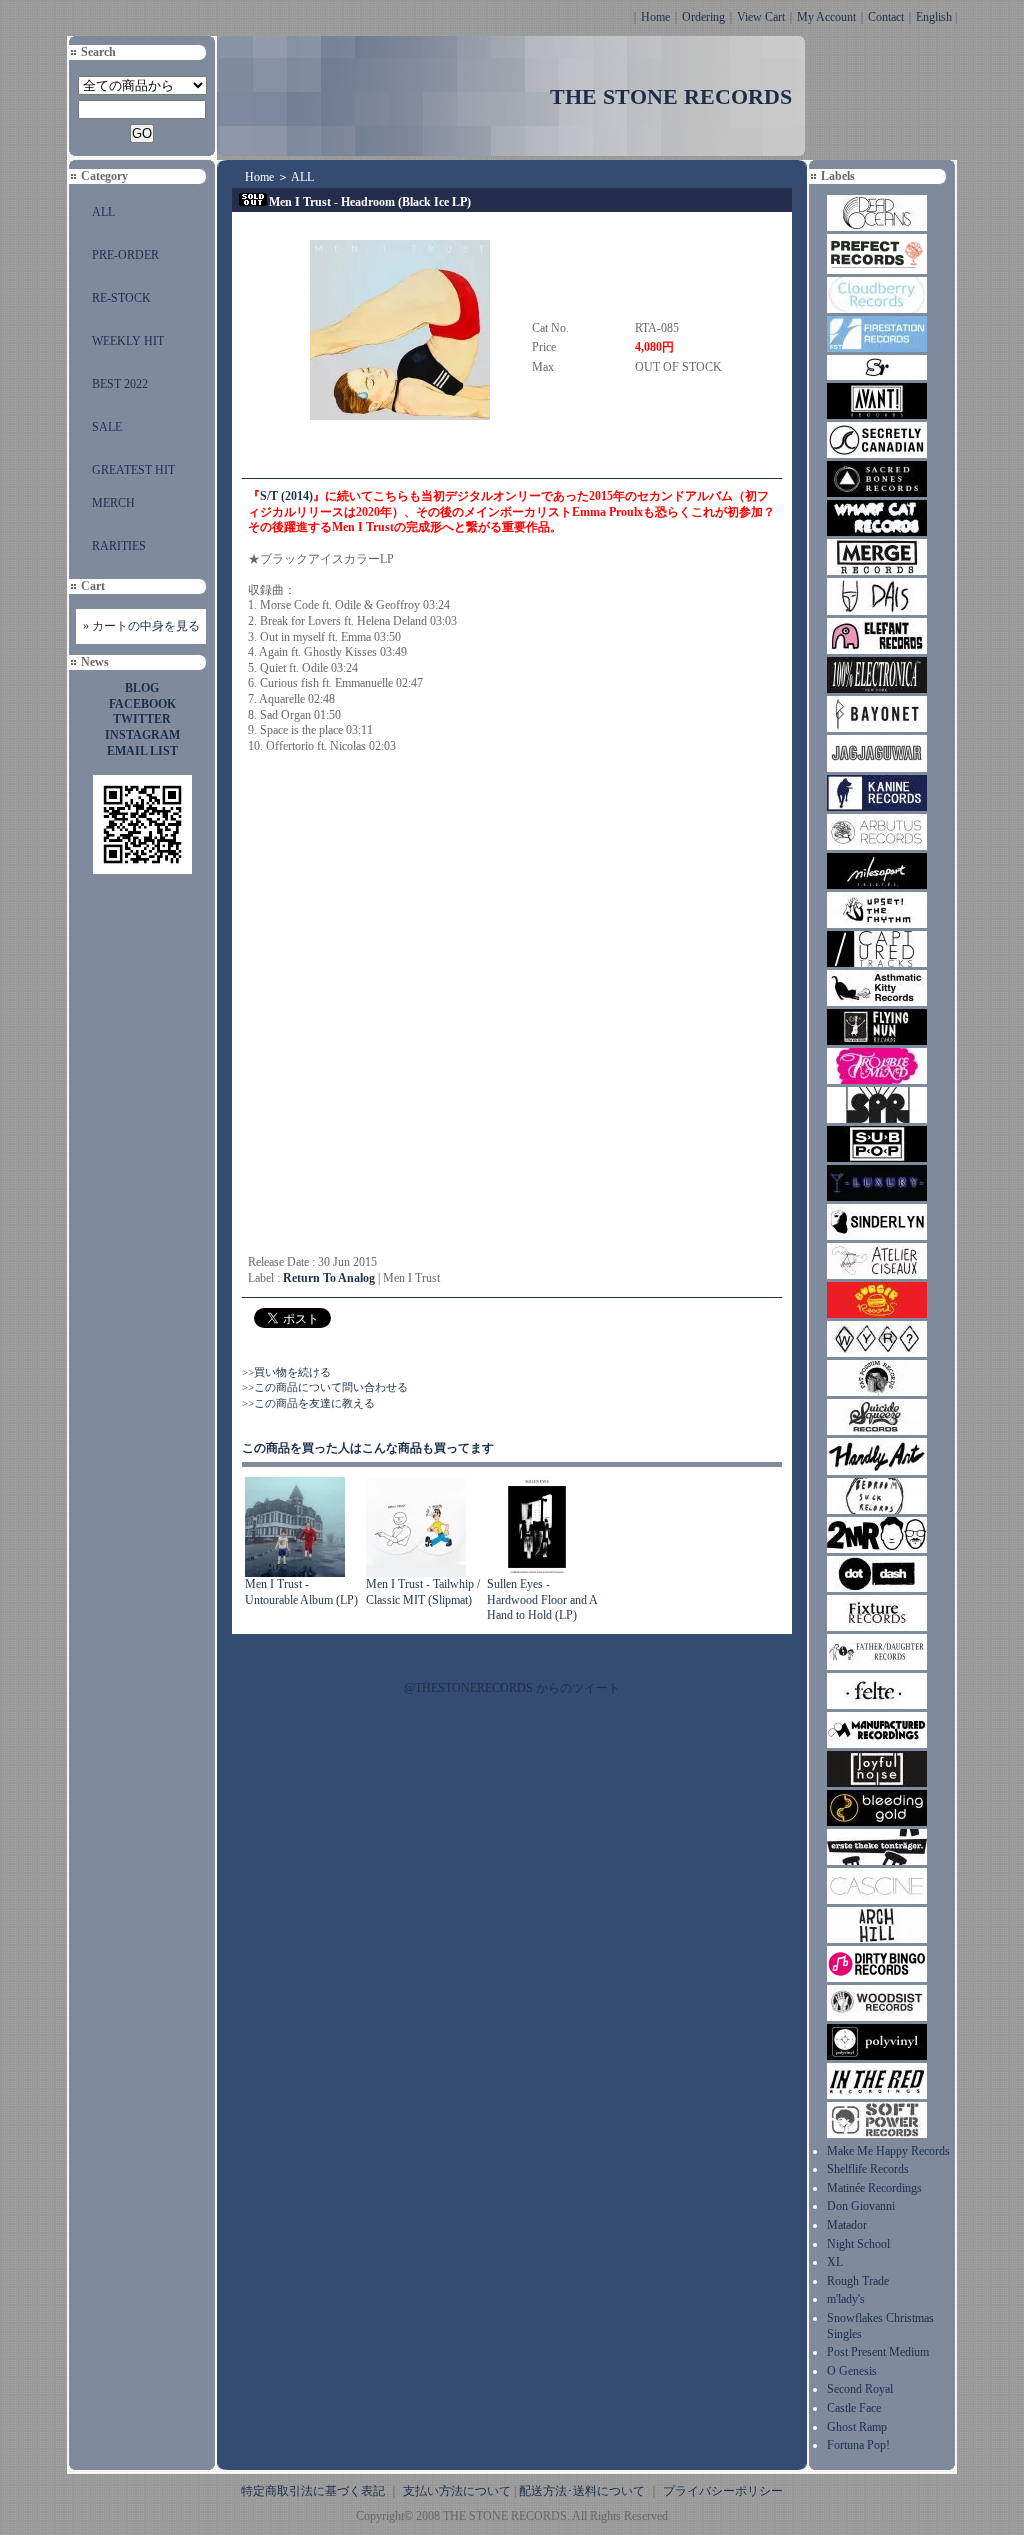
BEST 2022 (120, 384)
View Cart (761, 17)
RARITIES (119, 546)
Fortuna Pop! (858, 2445)
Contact (886, 17)
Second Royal (860, 2389)
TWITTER (142, 719)
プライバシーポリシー (723, 2491)
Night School (858, 2244)
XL (835, 2262)
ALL (103, 212)
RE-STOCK (121, 298)
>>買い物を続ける (286, 1372)
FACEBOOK (142, 704)
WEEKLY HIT (128, 341)
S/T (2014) (286, 496)
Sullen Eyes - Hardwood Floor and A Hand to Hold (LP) (542, 1599)
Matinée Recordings (874, 2188)
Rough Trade (858, 2281)
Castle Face (854, 2408)
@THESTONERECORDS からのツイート (512, 1688)
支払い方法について (457, 2491)
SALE (107, 427)
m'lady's (846, 2299)
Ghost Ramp (857, 2427)
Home (655, 17)
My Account (826, 17)
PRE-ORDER (125, 255)
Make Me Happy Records (888, 2151)
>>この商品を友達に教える (308, 1403)
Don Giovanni (861, 2206)
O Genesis (852, 2371)
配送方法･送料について (582, 2491)
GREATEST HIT (133, 470)
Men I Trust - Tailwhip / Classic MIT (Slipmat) (423, 1592)
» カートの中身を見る (141, 626)
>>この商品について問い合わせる (325, 1387)
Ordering (703, 17)
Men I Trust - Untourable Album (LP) (301, 1592)
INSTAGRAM (142, 735)
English (934, 17)
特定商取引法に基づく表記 (313, 2491)
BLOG (142, 688)
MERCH (113, 503)
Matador (847, 2225)
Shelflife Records (868, 2169)
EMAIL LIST (142, 751)
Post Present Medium (878, 2352)
